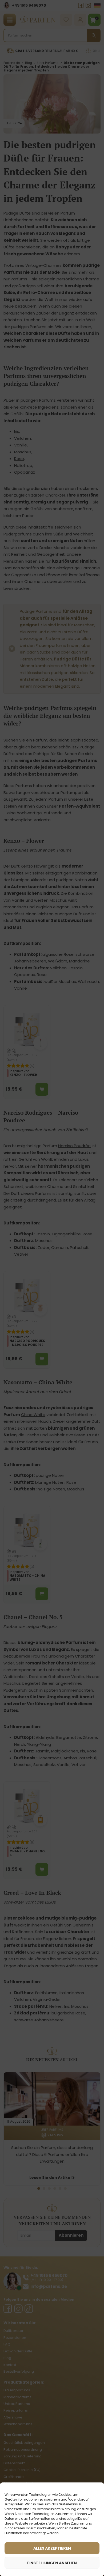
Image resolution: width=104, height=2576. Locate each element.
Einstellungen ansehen (52, 2563)
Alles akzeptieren (52, 2548)
